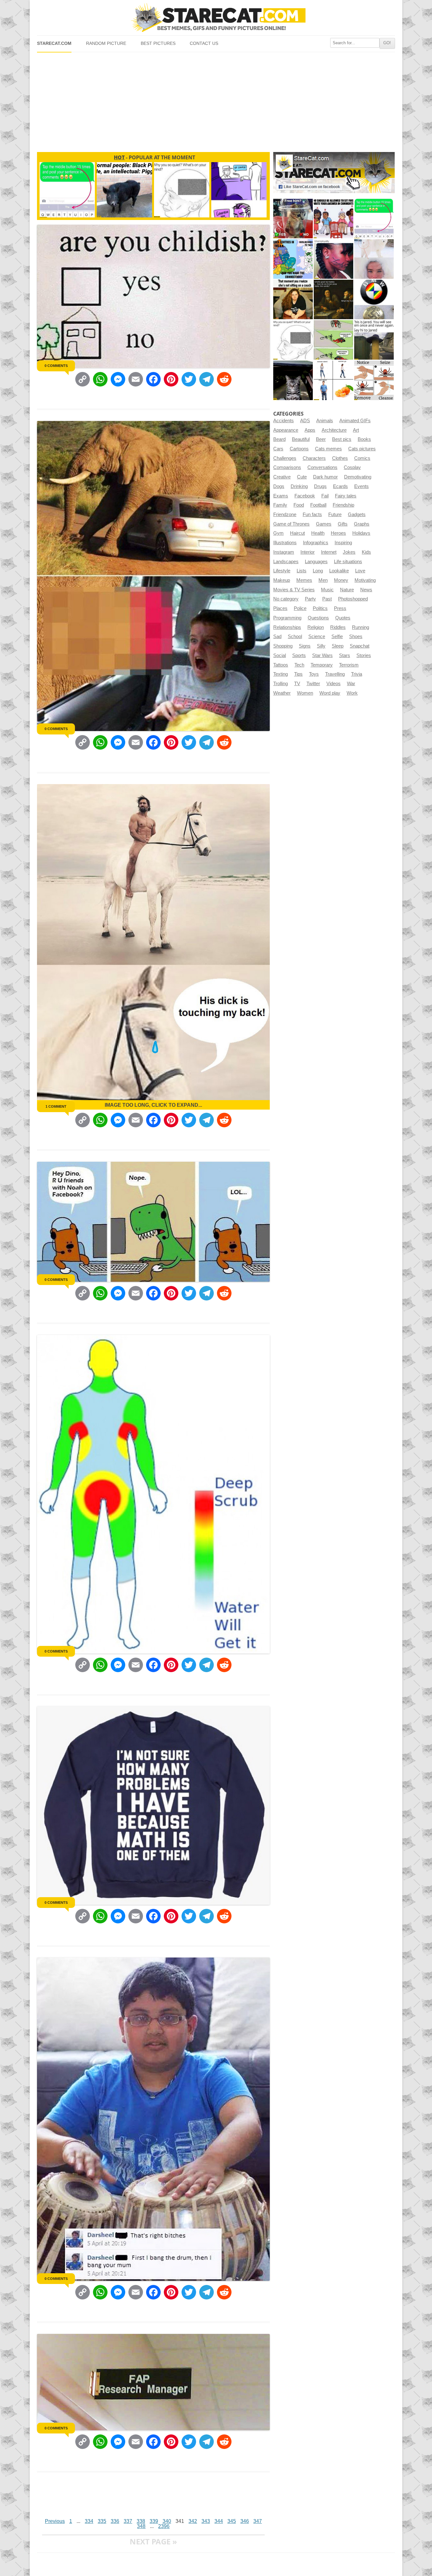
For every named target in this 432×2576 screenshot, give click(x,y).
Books (364, 439)
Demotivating (358, 477)
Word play (330, 693)
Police (300, 608)
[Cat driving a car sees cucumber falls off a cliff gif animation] (293, 380)
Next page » (153, 2541)
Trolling (281, 684)
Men (323, 580)
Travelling (335, 674)
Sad (277, 636)
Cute (302, 477)
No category (286, 599)
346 (245, 2521)
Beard (279, 439)
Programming (287, 618)
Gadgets (357, 515)
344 (219, 2521)
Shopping (283, 646)
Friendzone (285, 515)
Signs (305, 646)
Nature (347, 590)
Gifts (343, 524)
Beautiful (301, 439)
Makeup (282, 580)
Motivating (365, 580)
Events (361, 486)
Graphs (362, 524)
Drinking (299, 486)
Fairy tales (346, 496)
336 (115, 2521)
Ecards (340, 486)
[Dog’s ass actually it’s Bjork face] (374, 259)
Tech (299, 665)
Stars (345, 655)
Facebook (305, 496)
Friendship (343, 505)
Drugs (320, 486)
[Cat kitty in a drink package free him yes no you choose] (293, 219)
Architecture (334, 430)
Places (280, 608)
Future (335, 515)
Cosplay (352, 467)
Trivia (357, 674)
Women (305, 693)
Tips (298, 674)
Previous (55, 2521)
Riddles (338, 627)
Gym (278, 533)
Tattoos (281, 665)
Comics (362, 458)
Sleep (338, 646)
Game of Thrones (291, 524)
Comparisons (287, 467)
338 (141, 2521)
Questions (318, 618)
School (295, 636)
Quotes (343, 618)
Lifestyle (282, 571)
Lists (302, 571)
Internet (329, 552)
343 (206, 2521)
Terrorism (349, 665)
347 (258, 2521)
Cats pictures (362, 449)
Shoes (356, 636)
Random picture (106, 43)
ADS (305, 421)
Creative (282, 477)
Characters (314, 458)
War (351, 684)
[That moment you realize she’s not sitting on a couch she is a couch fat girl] (293, 299)
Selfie (337, 636)
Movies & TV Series (294, 590)
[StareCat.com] (216, 18)
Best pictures (158, 43)
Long (318, 571)
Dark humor (325, 477)
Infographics (316, 543)
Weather (282, 693)
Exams (281, 496)
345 (232, 2521)
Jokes (349, 552)
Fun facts (312, 515)
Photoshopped (353, 599)
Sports (299, 655)
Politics (320, 608)
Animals (325, 421)
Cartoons (299, 449)
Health (318, 533)
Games (324, 524)
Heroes (338, 533)
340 (167, 2521)
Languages (316, 562)
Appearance (286, 430)
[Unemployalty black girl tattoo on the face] (333, 259)
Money (341, 580)
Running (361, 627)
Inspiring (343, 543)
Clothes (340, 458)
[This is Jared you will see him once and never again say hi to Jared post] (374, 340)
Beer (321, 439)
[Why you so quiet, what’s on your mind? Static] (293, 340)
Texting (281, 674)
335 (102, 2521)
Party (310, 599)
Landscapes (286, 562)
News (366, 590)
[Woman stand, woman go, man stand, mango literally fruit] (333, 380)
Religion (316, 627)
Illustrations (285, 543)
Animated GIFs (355, 421)
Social (280, 655)
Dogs (279, 486)
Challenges (285, 458)
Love (360, 571)
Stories (364, 655)
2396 (164, 2526)
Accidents (284, 421)
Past (327, 599)
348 (141, 2526)
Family (280, 505)
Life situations (348, 562)
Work (352, 693)
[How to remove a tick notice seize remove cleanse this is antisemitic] (374, 380)
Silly (321, 646)
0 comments (56, 366)
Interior (308, 552)
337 (128, 2521)
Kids (366, 552)
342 (193, 2521)
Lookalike (339, 571)
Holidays (361, 533)
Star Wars (322, 655)
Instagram (284, 552)
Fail (325, 496)
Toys (314, 674)
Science (317, 636)
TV (297, 684)
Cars (278, 449)
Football (318, 505)
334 (89, 2521)
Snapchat (360, 646)
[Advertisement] (216, 100)
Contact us (204, 43)
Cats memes (328, 449)
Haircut (297, 533)
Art (356, 430)
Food (299, 505)
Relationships (287, 627)
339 (154, 2521)
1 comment (56, 1106)
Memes (304, 580)
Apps (310, 430)
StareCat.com (54, 43)
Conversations (322, 467)
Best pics (342, 439)
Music (327, 590)
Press (340, 608)
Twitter (313, 684)
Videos (333, 684)
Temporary (322, 665)
